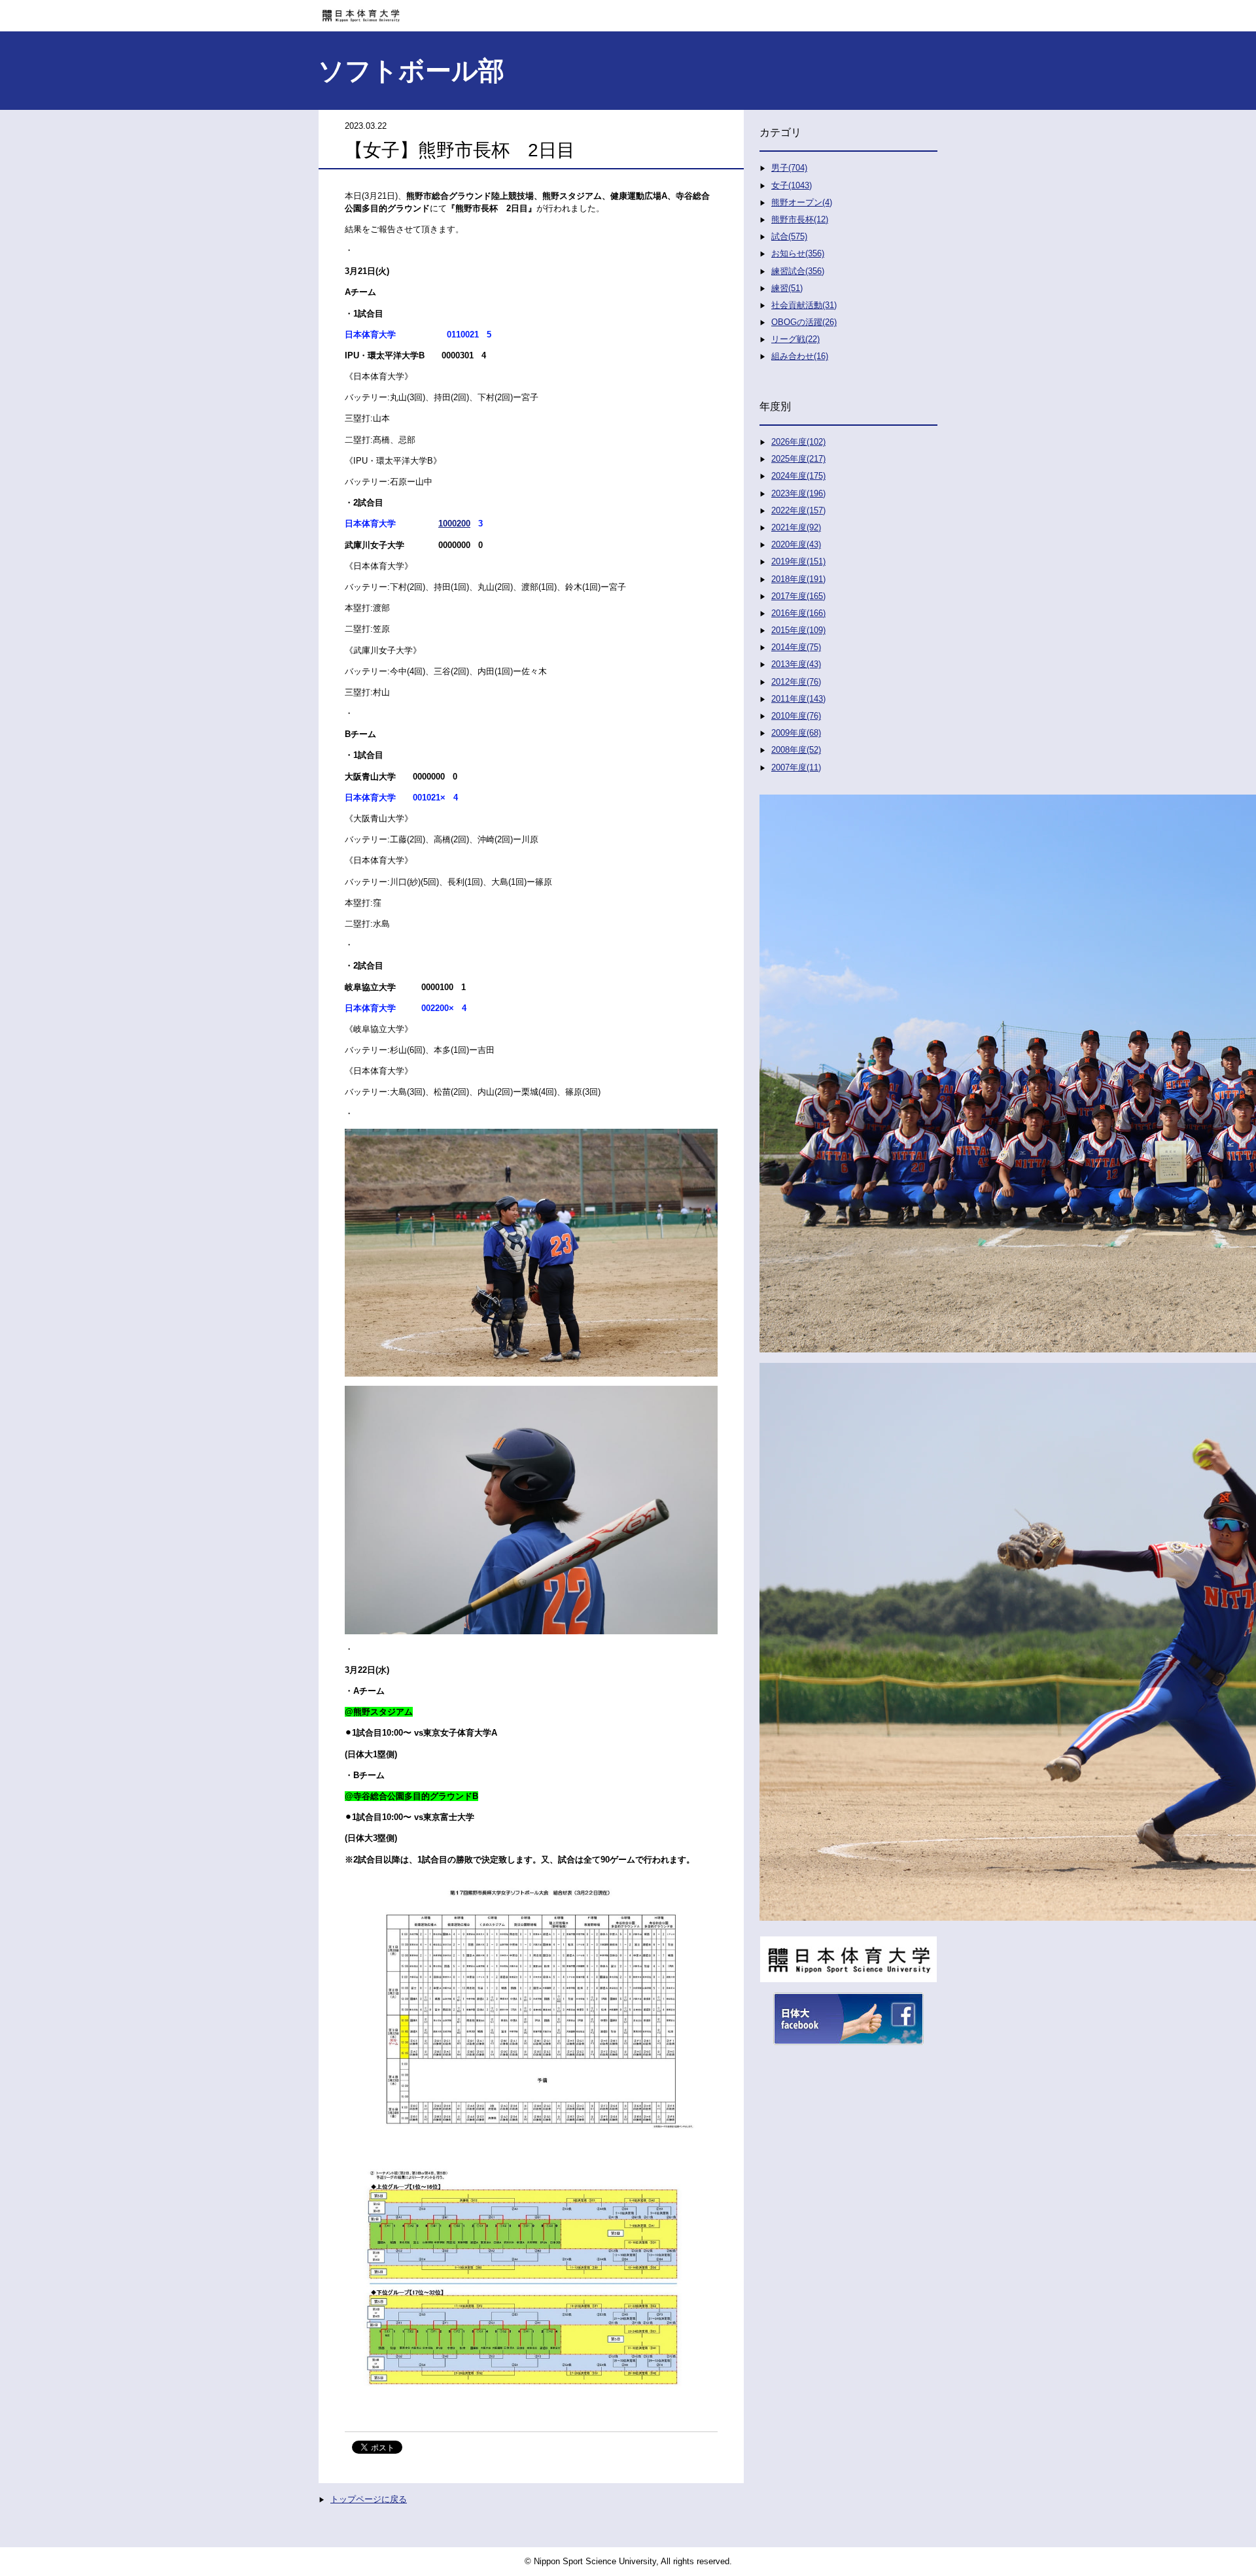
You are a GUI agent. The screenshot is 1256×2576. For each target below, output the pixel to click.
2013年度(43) (796, 664)
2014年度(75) (796, 647)
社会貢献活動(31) (804, 305)
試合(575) (789, 236)
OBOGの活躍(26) (804, 322)
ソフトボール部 (411, 71)
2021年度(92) (796, 527)
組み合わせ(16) (800, 356)
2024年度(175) (798, 476)
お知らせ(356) (798, 253)
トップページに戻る (369, 2499)
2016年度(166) (798, 613)
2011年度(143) (798, 699)
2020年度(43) (796, 544)
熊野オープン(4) (802, 202)
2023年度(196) (798, 493)
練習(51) (787, 288)
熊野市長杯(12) (800, 219)
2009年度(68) (796, 733)
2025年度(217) (798, 459)
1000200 (454, 524)
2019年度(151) (798, 561)
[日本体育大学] (628, 11)
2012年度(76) (796, 682)
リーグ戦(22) (795, 339)
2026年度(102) (798, 442)
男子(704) (789, 168)
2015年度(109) (798, 630)
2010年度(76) (796, 716)
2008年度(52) (796, 750)
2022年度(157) (798, 510)
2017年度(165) (798, 596)
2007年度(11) (796, 767)
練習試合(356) (798, 271)
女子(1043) (792, 185)
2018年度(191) (798, 579)
